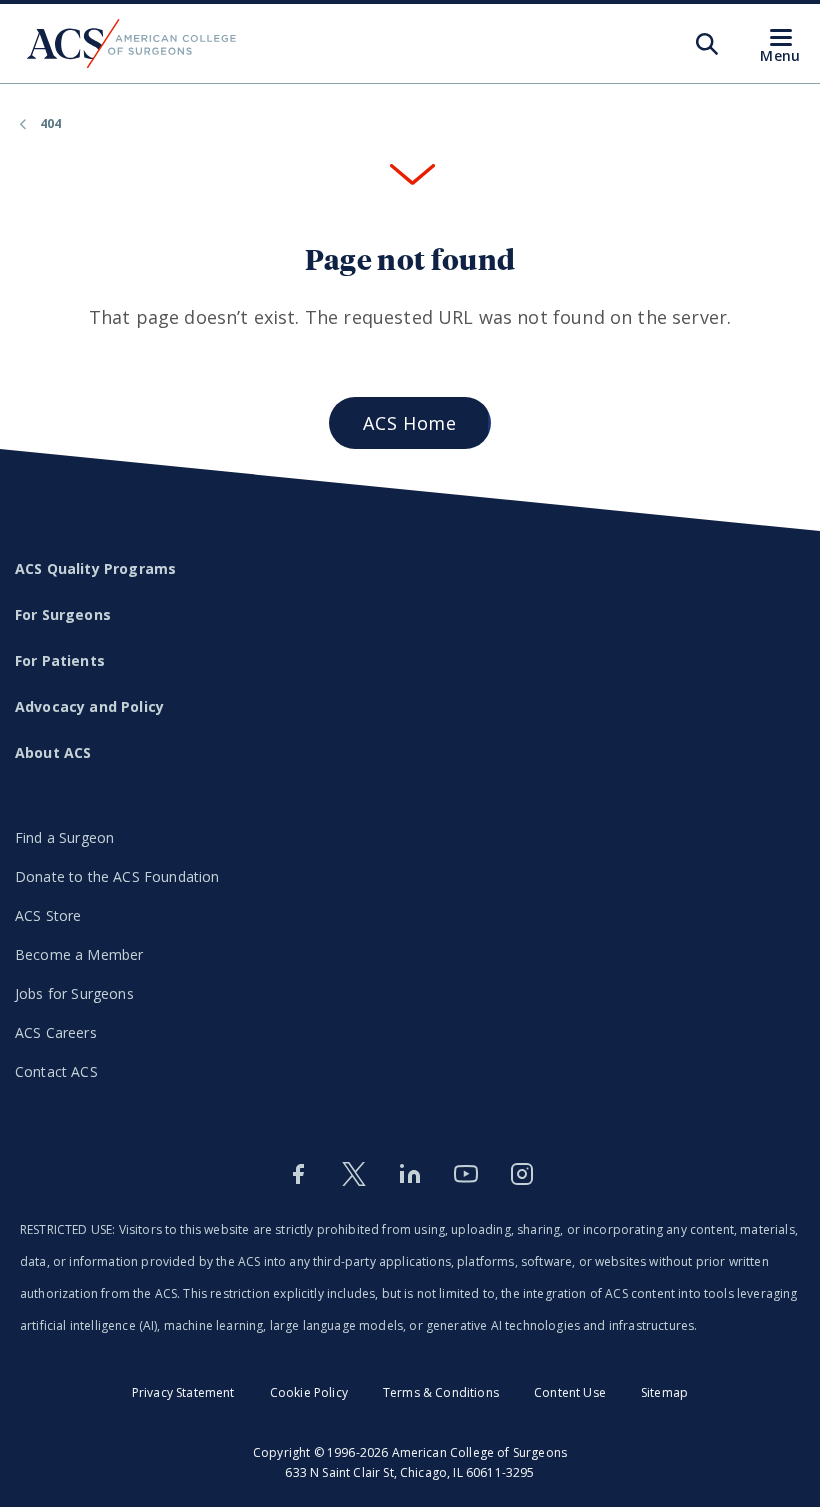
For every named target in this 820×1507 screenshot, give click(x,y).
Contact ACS (56, 1071)
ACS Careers (56, 1032)
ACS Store (48, 915)
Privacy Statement (183, 1392)
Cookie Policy (309, 1392)
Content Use (570, 1392)
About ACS (53, 752)
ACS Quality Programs (95, 568)
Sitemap (664, 1392)
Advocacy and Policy (89, 706)
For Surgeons (63, 614)
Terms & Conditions (441, 1392)
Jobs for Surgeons (74, 993)
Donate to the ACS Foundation (117, 876)
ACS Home (409, 423)
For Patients (60, 660)
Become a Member (79, 954)
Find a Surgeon (64, 837)
